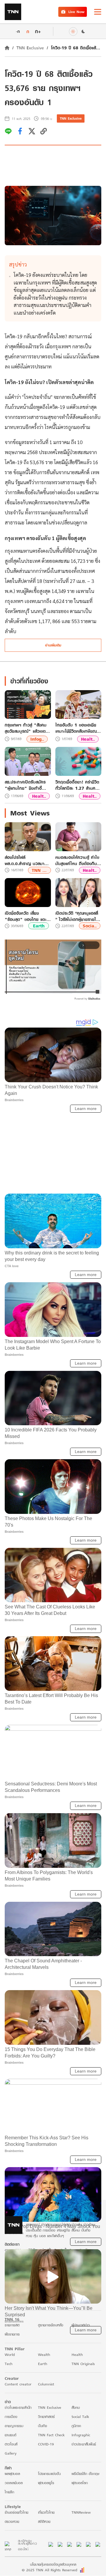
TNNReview (81, 2512)
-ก (18, 31)
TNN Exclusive (30, 48)
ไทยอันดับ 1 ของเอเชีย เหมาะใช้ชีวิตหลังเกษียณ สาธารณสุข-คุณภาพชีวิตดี (78, 728)
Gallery (11, 2453)
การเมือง (11, 2417)
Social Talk (80, 2417)
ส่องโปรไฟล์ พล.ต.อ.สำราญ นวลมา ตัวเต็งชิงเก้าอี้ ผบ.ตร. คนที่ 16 (28, 860)
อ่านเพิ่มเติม (53, 645)
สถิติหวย (44, 2521)
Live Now (76, 12)
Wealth (44, 2355)
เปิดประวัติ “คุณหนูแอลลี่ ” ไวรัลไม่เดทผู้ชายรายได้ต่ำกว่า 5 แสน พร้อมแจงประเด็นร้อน (77, 916)
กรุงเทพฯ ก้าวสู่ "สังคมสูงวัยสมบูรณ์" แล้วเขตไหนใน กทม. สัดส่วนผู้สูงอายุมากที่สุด (26, 728)
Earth (39, 926)
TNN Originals (83, 2364)
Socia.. (90, 926)
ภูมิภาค (76, 2426)
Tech (9, 2364)
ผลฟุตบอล (12, 2474)
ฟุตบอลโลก (80, 2483)
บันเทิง (43, 2426)
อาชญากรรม (14, 2426)
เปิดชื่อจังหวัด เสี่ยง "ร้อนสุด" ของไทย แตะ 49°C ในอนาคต (26, 916)
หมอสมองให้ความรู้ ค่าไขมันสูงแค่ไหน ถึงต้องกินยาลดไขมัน (78, 860)
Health (77, 2355)
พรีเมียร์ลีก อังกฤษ (85, 2474)
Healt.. (88, 739)
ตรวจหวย (12, 2521)
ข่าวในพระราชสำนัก (18, 2407)
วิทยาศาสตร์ (46, 2417)
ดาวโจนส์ (11, 2444)
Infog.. (37, 739)
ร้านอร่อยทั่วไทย (16, 2512)
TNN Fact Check (51, 2435)
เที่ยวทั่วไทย (46, 2512)
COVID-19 (46, 2444)
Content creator (18, 2384)
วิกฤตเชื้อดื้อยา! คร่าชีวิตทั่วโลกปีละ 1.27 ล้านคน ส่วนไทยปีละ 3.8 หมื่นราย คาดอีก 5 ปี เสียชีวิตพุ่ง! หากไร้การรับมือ (78, 785)
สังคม (76, 2407)
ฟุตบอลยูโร (46, 2483)
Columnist (46, 2384)
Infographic (81, 2435)
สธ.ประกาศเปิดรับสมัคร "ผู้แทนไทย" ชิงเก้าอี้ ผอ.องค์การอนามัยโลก (25, 785)
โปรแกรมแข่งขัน (49, 2474)
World (10, 2355)
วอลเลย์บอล (14, 2483)
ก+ (38, 31)
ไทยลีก (9, 2492)
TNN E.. (40, 870)
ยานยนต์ (10, 2435)
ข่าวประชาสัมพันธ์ (84, 2444)
